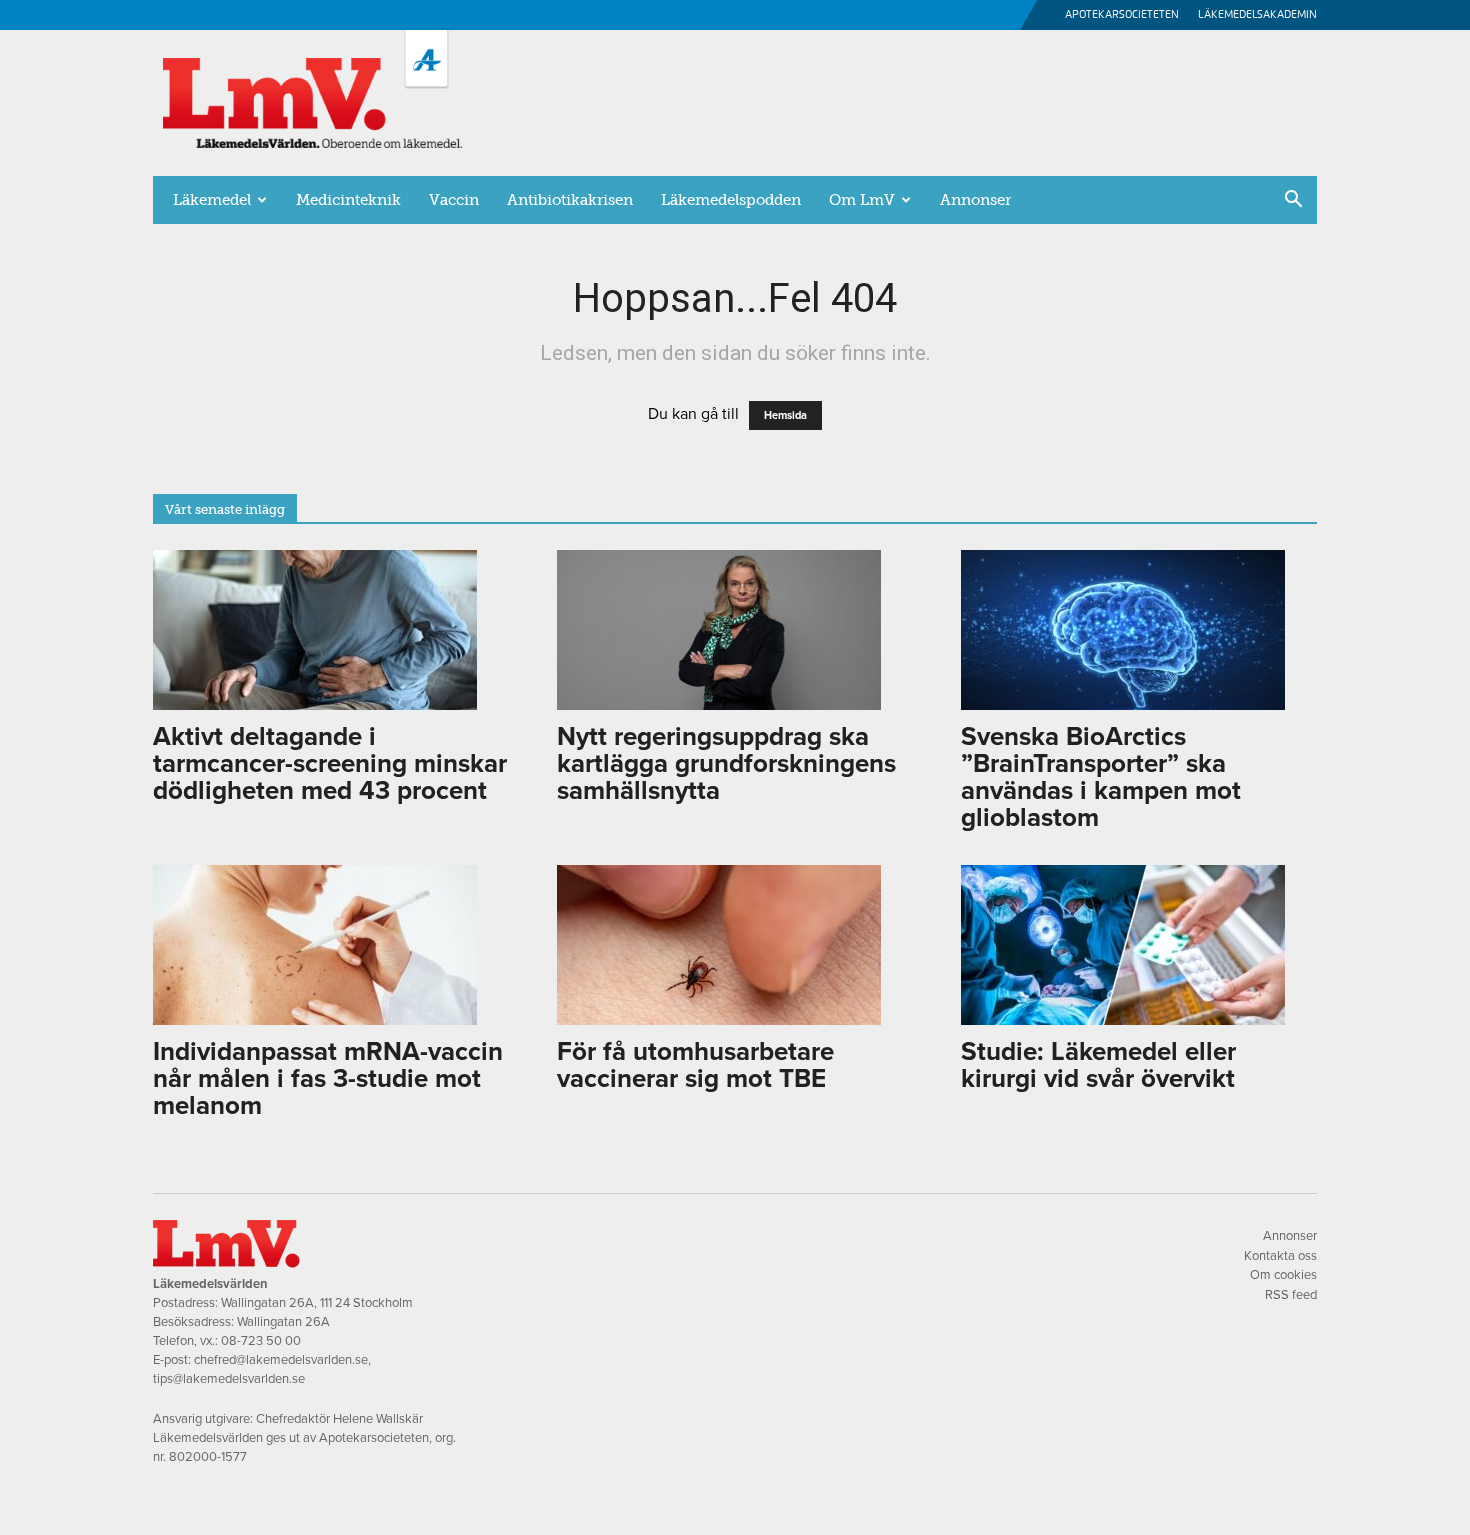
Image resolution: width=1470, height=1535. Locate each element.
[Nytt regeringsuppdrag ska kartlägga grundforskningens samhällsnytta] (735, 630)
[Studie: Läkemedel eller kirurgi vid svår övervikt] (1139, 945)
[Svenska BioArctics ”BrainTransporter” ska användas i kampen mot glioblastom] (1139, 630)
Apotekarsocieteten (1122, 14)
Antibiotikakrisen (570, 200)
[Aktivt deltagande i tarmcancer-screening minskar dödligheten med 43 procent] (331, 630)
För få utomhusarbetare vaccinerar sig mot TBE (695, 1065)
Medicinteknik (348, 200)
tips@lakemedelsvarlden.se (229, 1379)
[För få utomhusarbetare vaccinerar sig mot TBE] (735, 945)
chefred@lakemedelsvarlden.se (281, 1360)
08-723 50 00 (261, 1341)
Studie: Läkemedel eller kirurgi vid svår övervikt (1098, 1065)
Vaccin (454, 200)
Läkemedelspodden (731, 200)
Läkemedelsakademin (1257, 14)
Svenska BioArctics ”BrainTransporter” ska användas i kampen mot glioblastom (1101, 777)
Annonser (975, 200)
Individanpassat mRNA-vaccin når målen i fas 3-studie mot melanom (328, 1078)
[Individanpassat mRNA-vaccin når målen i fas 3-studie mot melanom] (331, 945)
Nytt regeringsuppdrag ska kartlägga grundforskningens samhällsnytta (726, 763)
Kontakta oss (1280, 1256)
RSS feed (1291, 1295)
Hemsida (785, 415)
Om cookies (1283, 1275)
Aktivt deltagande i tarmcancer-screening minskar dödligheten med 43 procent (330, 763)
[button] (1293, 201)
